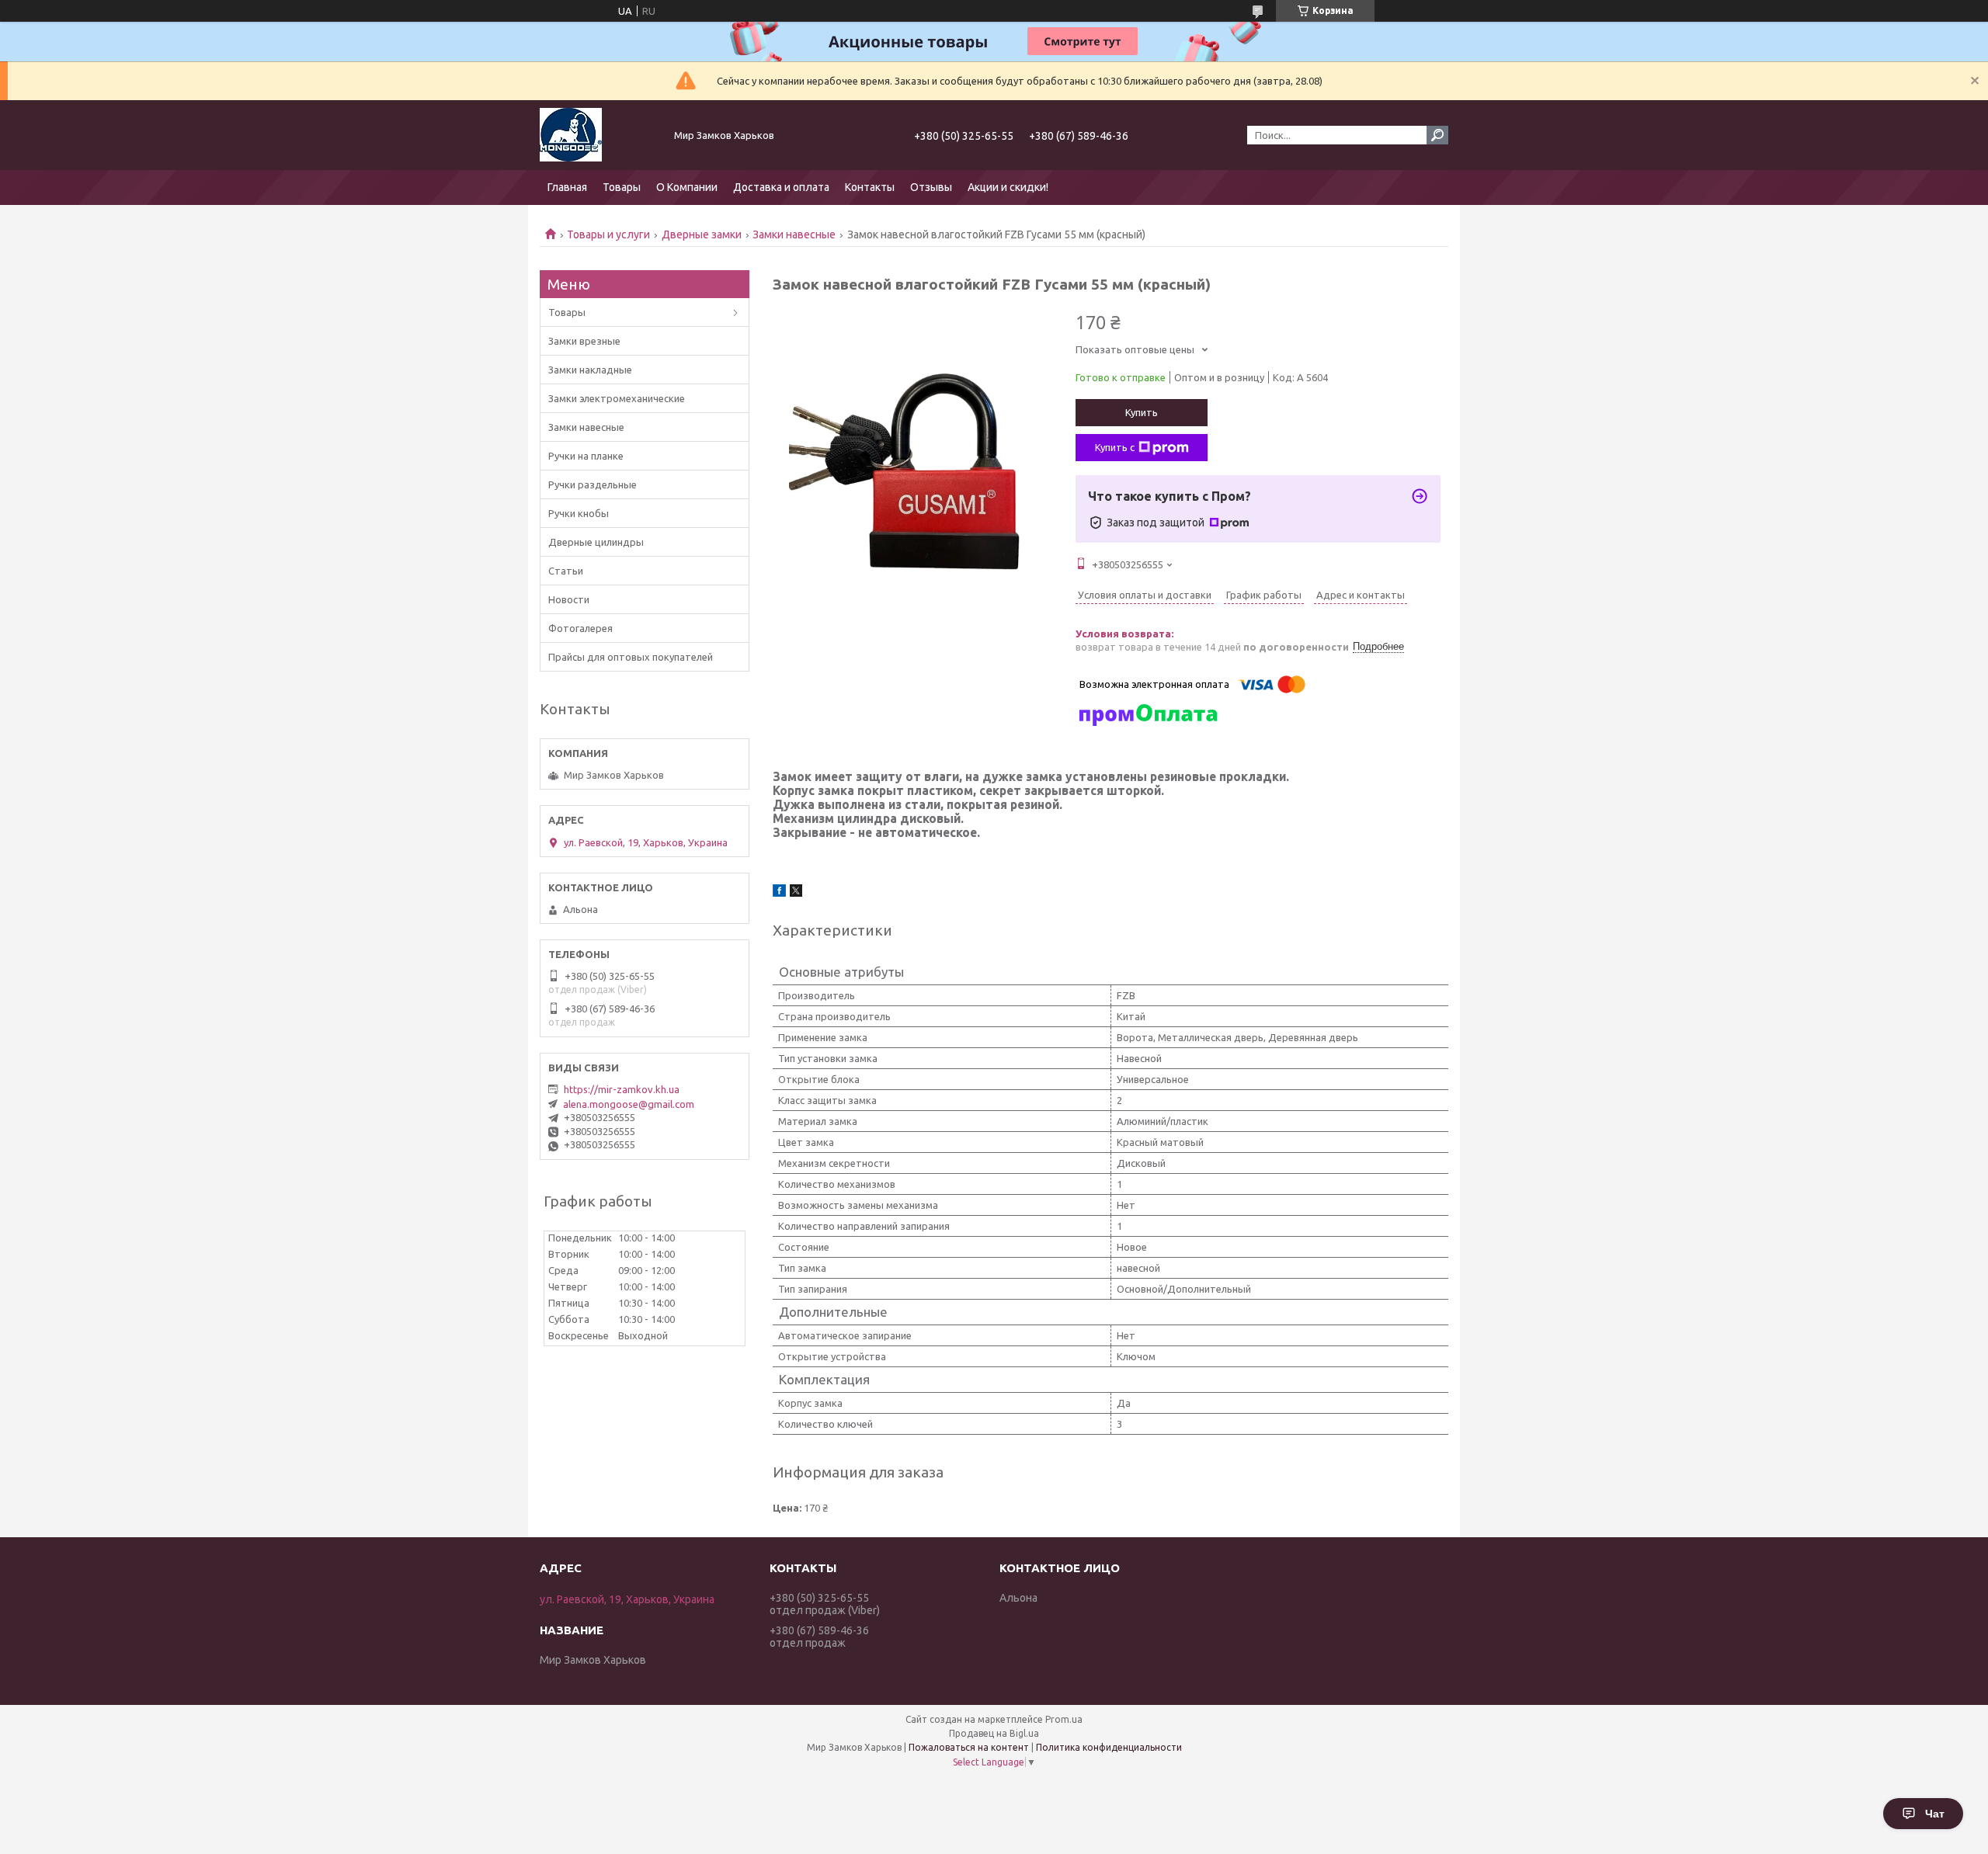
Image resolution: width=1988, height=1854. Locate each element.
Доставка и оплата (781, 187)
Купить (1142, 412)
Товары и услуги (608, 234)
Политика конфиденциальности (1109, 1747)
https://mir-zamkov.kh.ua (622, 1089)
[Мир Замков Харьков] (598, 135)
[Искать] (1437, 135)
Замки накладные (590, 370)
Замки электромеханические (617, 398)
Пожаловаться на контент (969, 1747)
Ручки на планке (586, 456)
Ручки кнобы (579, 513)
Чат (1935, 1814)
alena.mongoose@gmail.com (629, 1104)
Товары (622, 187)
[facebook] (779, 893)
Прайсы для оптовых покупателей (631, 657)
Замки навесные (794, 234)
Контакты (870, 187)
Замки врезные (584, 341)
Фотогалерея (580, 628)
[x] (796, 893)
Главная (567, 187)
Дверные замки (702, 234)
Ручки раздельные (593, 484)
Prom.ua (1064, 1719)
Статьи (566, 571)
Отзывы (931, 187)
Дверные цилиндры (596, 542)
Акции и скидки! (1008, 187)
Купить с (1115, 447)
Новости (569, 599)
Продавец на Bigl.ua (994, 1733)
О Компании (687, 187)
